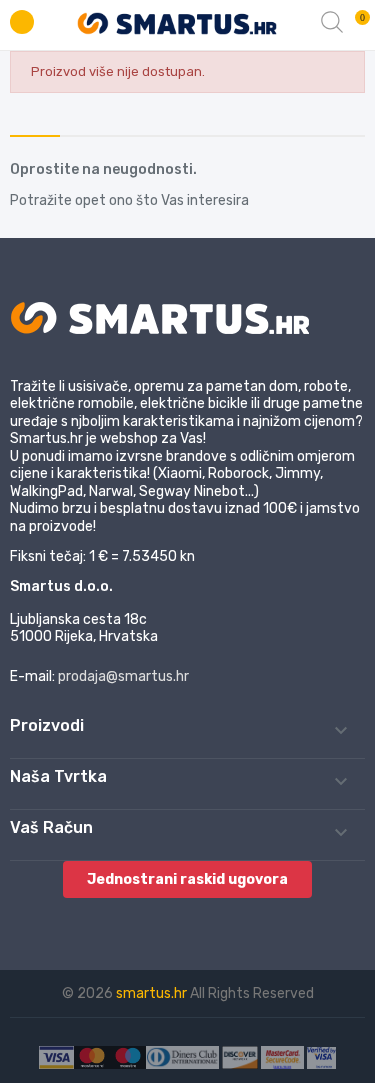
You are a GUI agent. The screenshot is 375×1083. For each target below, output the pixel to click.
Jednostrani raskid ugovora (187, 879)
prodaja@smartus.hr (123, 676)
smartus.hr (153, 993)
